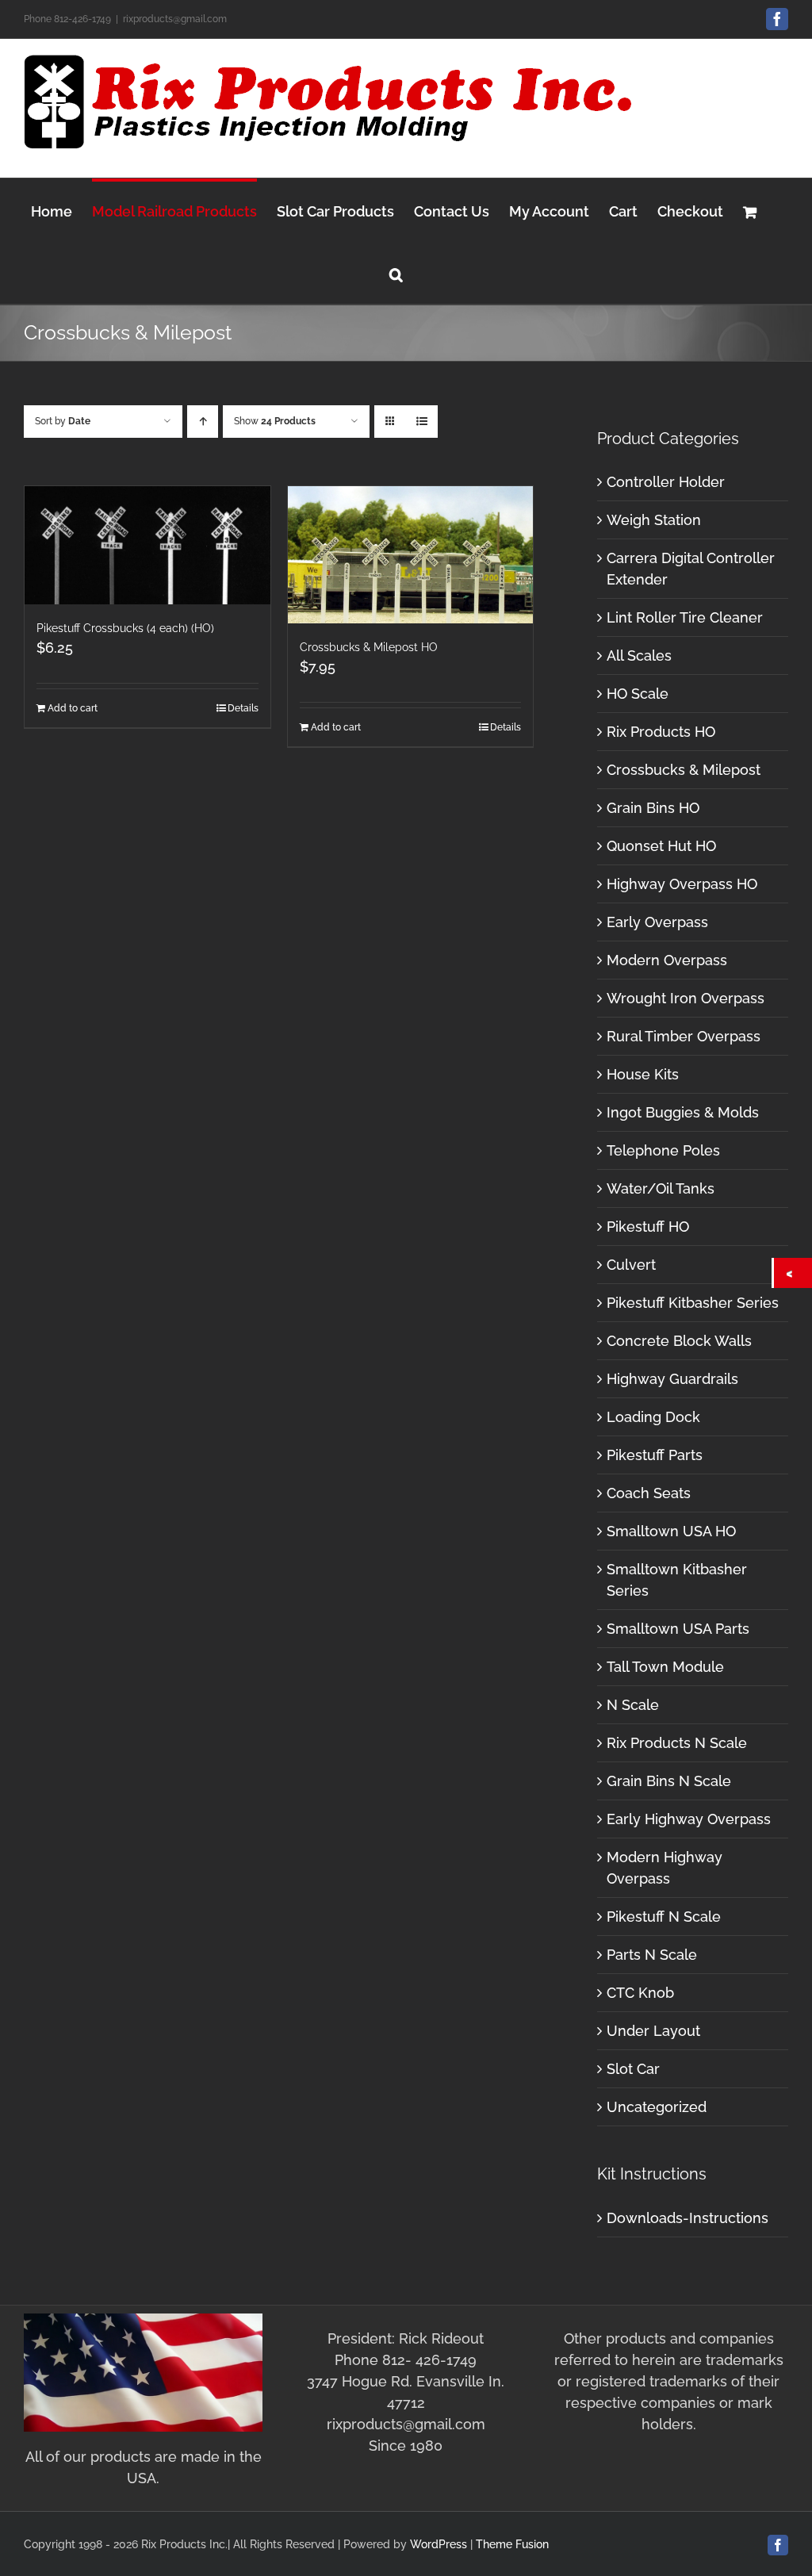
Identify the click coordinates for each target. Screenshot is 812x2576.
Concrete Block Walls (679, 1341)
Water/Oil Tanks (661, 1188)
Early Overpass (657, 922)
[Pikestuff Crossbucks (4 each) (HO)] (147, 545)
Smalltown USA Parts (678, 1629)
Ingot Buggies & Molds (683, 1112)
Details (243, 708)
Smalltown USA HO (671, 1531)
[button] (396, 272)
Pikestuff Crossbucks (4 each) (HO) (125, 628)
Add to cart (73, 708)
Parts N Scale (652, 1955)
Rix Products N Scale (677, 1743)
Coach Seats (649, 1493)
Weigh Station (654, 520)
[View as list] (421, 422)
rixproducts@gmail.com (175, 19)
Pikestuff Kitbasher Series (693, 1303)
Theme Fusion (512, 2544)
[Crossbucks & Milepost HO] (411, 555)
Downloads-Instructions (688, 2218)
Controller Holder (666, 482)
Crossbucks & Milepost (684, 770)
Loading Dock (653, 1417)
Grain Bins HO (653, 808)
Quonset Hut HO (661, 846)
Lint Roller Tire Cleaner (685, 617)
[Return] (793, 1273)
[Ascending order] (203, 422)
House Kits (643, 1074)
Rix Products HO (661, 732)
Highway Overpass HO (682, 884)
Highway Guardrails (672, 1379)
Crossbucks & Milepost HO (369, 647)
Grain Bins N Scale (669, 1781)
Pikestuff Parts (655, 1455)
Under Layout (653, 2031)
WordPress (439, 2544)
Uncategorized (657, 2107)
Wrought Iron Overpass (686, 998)
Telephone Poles (663, 1150)
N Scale (633, 1705)
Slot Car (633, 2069)
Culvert (631, 1265)
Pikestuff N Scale (664, 1917)
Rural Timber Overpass (684, 1036)
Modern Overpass (667, 960)
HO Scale (638, 694)
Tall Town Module (665, 1667)
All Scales (639, 655)
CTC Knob (640, 1993)
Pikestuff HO (648, 1227)
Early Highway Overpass (689, 1819)
